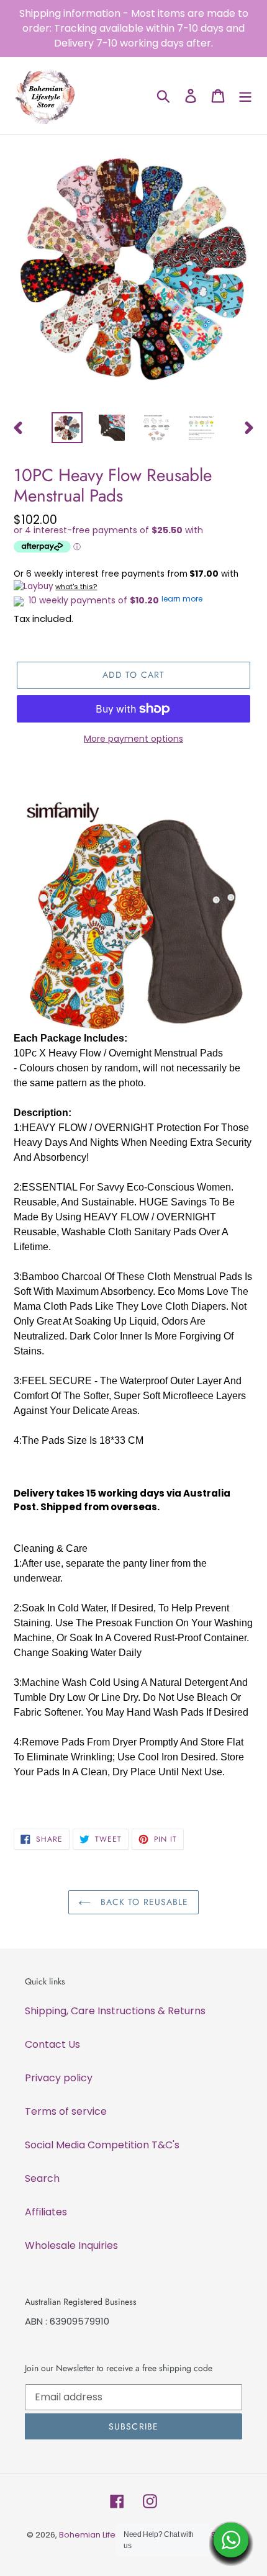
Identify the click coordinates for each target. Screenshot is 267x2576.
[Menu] (245, 96)
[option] (67, 428)
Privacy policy (59, 2078)
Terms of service (66, 2111)
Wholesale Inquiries (71, 2245)
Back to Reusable (143, 1902)
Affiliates (46, 2212)
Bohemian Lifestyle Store (108, 2535)
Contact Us (52, 2044)
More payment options (133, 739)
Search (42, 2178)
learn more (182, 599)
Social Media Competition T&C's (102, 2145)
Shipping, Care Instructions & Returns (115, 2011)
